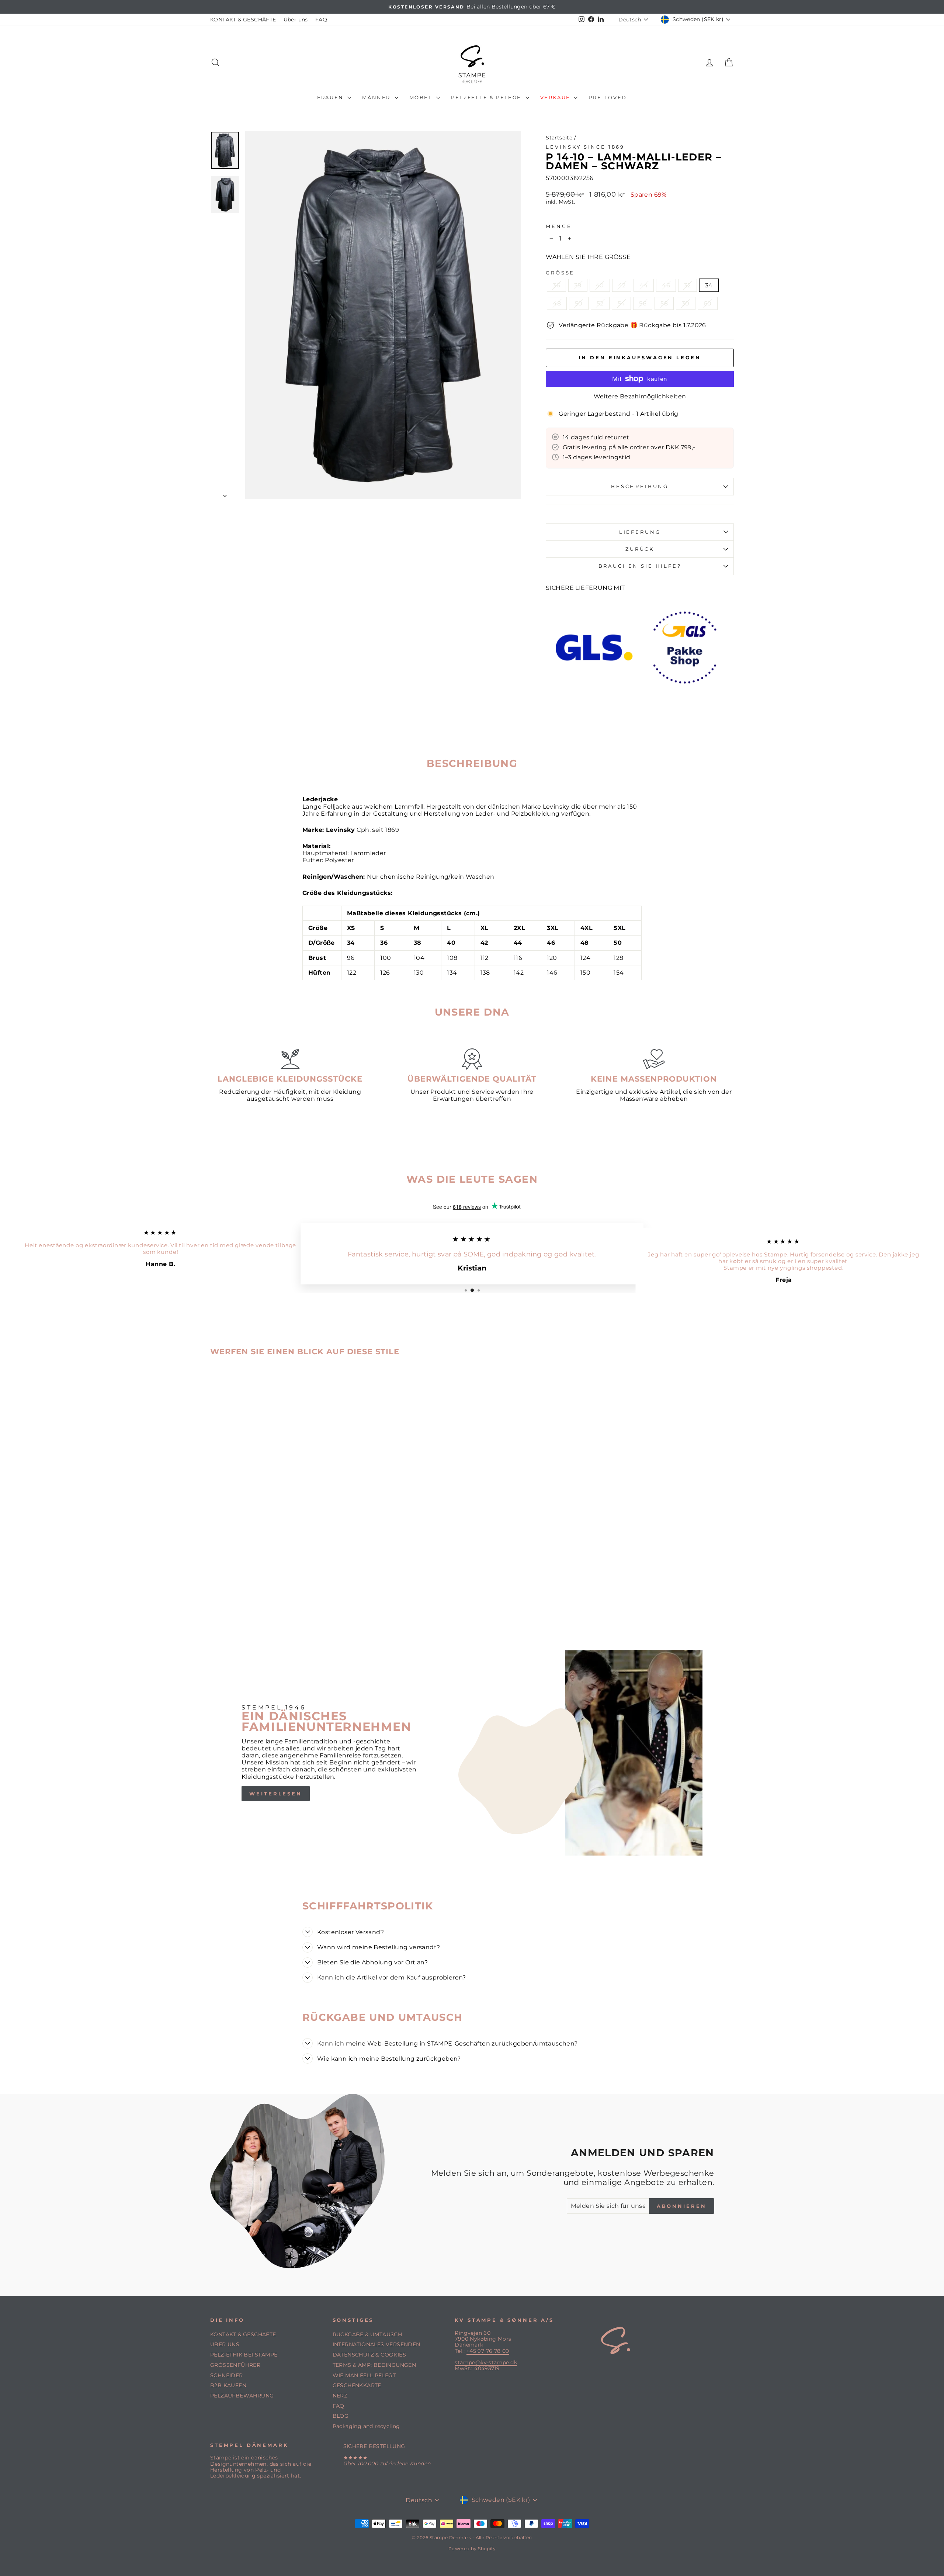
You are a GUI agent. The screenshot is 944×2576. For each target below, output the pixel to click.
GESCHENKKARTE (357, 2385)
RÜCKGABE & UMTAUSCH (367, 2334)
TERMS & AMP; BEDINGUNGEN (374, 2365)
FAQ (321, 20)
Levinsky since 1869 (585, 147)
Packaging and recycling (366, 2426)
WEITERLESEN (276, 1794)
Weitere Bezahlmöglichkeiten (640, 396)
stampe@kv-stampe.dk (486, 2362)
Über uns (296, 20)
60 (708, 303)
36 (556, 285)
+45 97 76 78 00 (488, 2351)
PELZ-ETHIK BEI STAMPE (244, 2355)
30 (686, 303)
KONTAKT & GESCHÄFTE (243, 20)
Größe (560, 273)
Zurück (640, 549)
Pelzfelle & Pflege (487, 97)
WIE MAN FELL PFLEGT (364, 2375)
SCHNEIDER (227, 2375)
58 (664, 303)
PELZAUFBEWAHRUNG (242, 2396)
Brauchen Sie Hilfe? (640, 566)
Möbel (422, 97)
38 (578, 285)
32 (688, 285)
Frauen (331, 97)
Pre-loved (608, 97)
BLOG (341, 2416)
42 (622, 285)
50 (579, 303)
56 (643, 303)
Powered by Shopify (472, 2549)
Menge (559, 226)
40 (600, 285)
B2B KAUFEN (228, 2385)
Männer (377, 97)
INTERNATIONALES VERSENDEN (376, 2344)
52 (600, 303)
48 (557, 303)
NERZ (340, 2396)
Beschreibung (640, 486)
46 (666, 285)
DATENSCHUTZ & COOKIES (369, 2355)
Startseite (559, 138)
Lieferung (640, 532)
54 (622, 303)
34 (709, 285)
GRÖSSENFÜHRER (235, 2365)
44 (644, 285)
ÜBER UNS (225, 2344)
